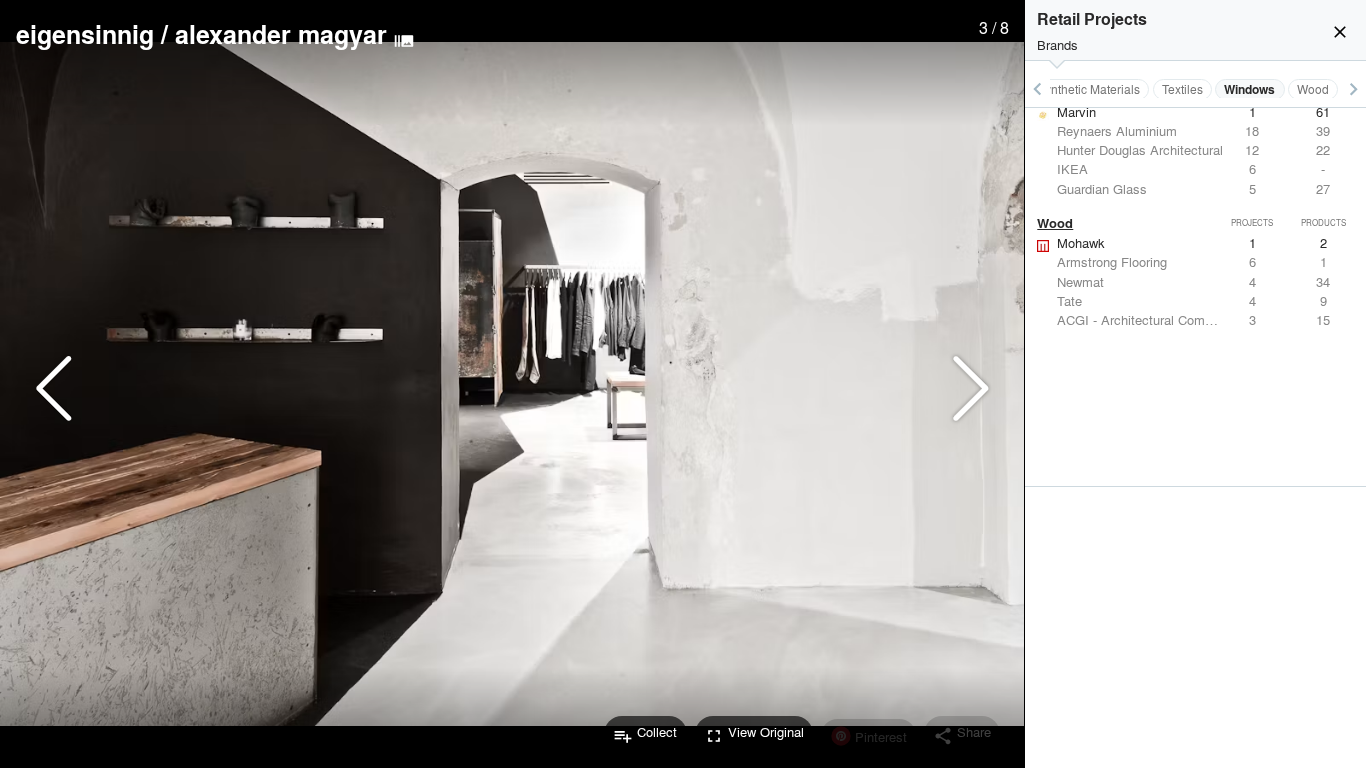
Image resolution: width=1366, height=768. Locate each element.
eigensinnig (85, 34)
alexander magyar (281, 34)
